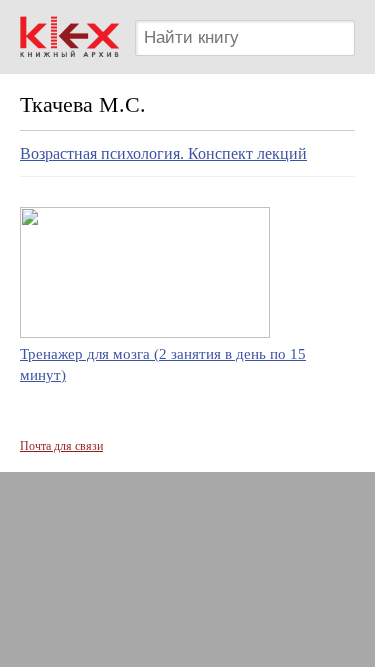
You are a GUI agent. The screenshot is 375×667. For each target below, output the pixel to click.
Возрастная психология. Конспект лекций (163, 153)
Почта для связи (61, 446)
